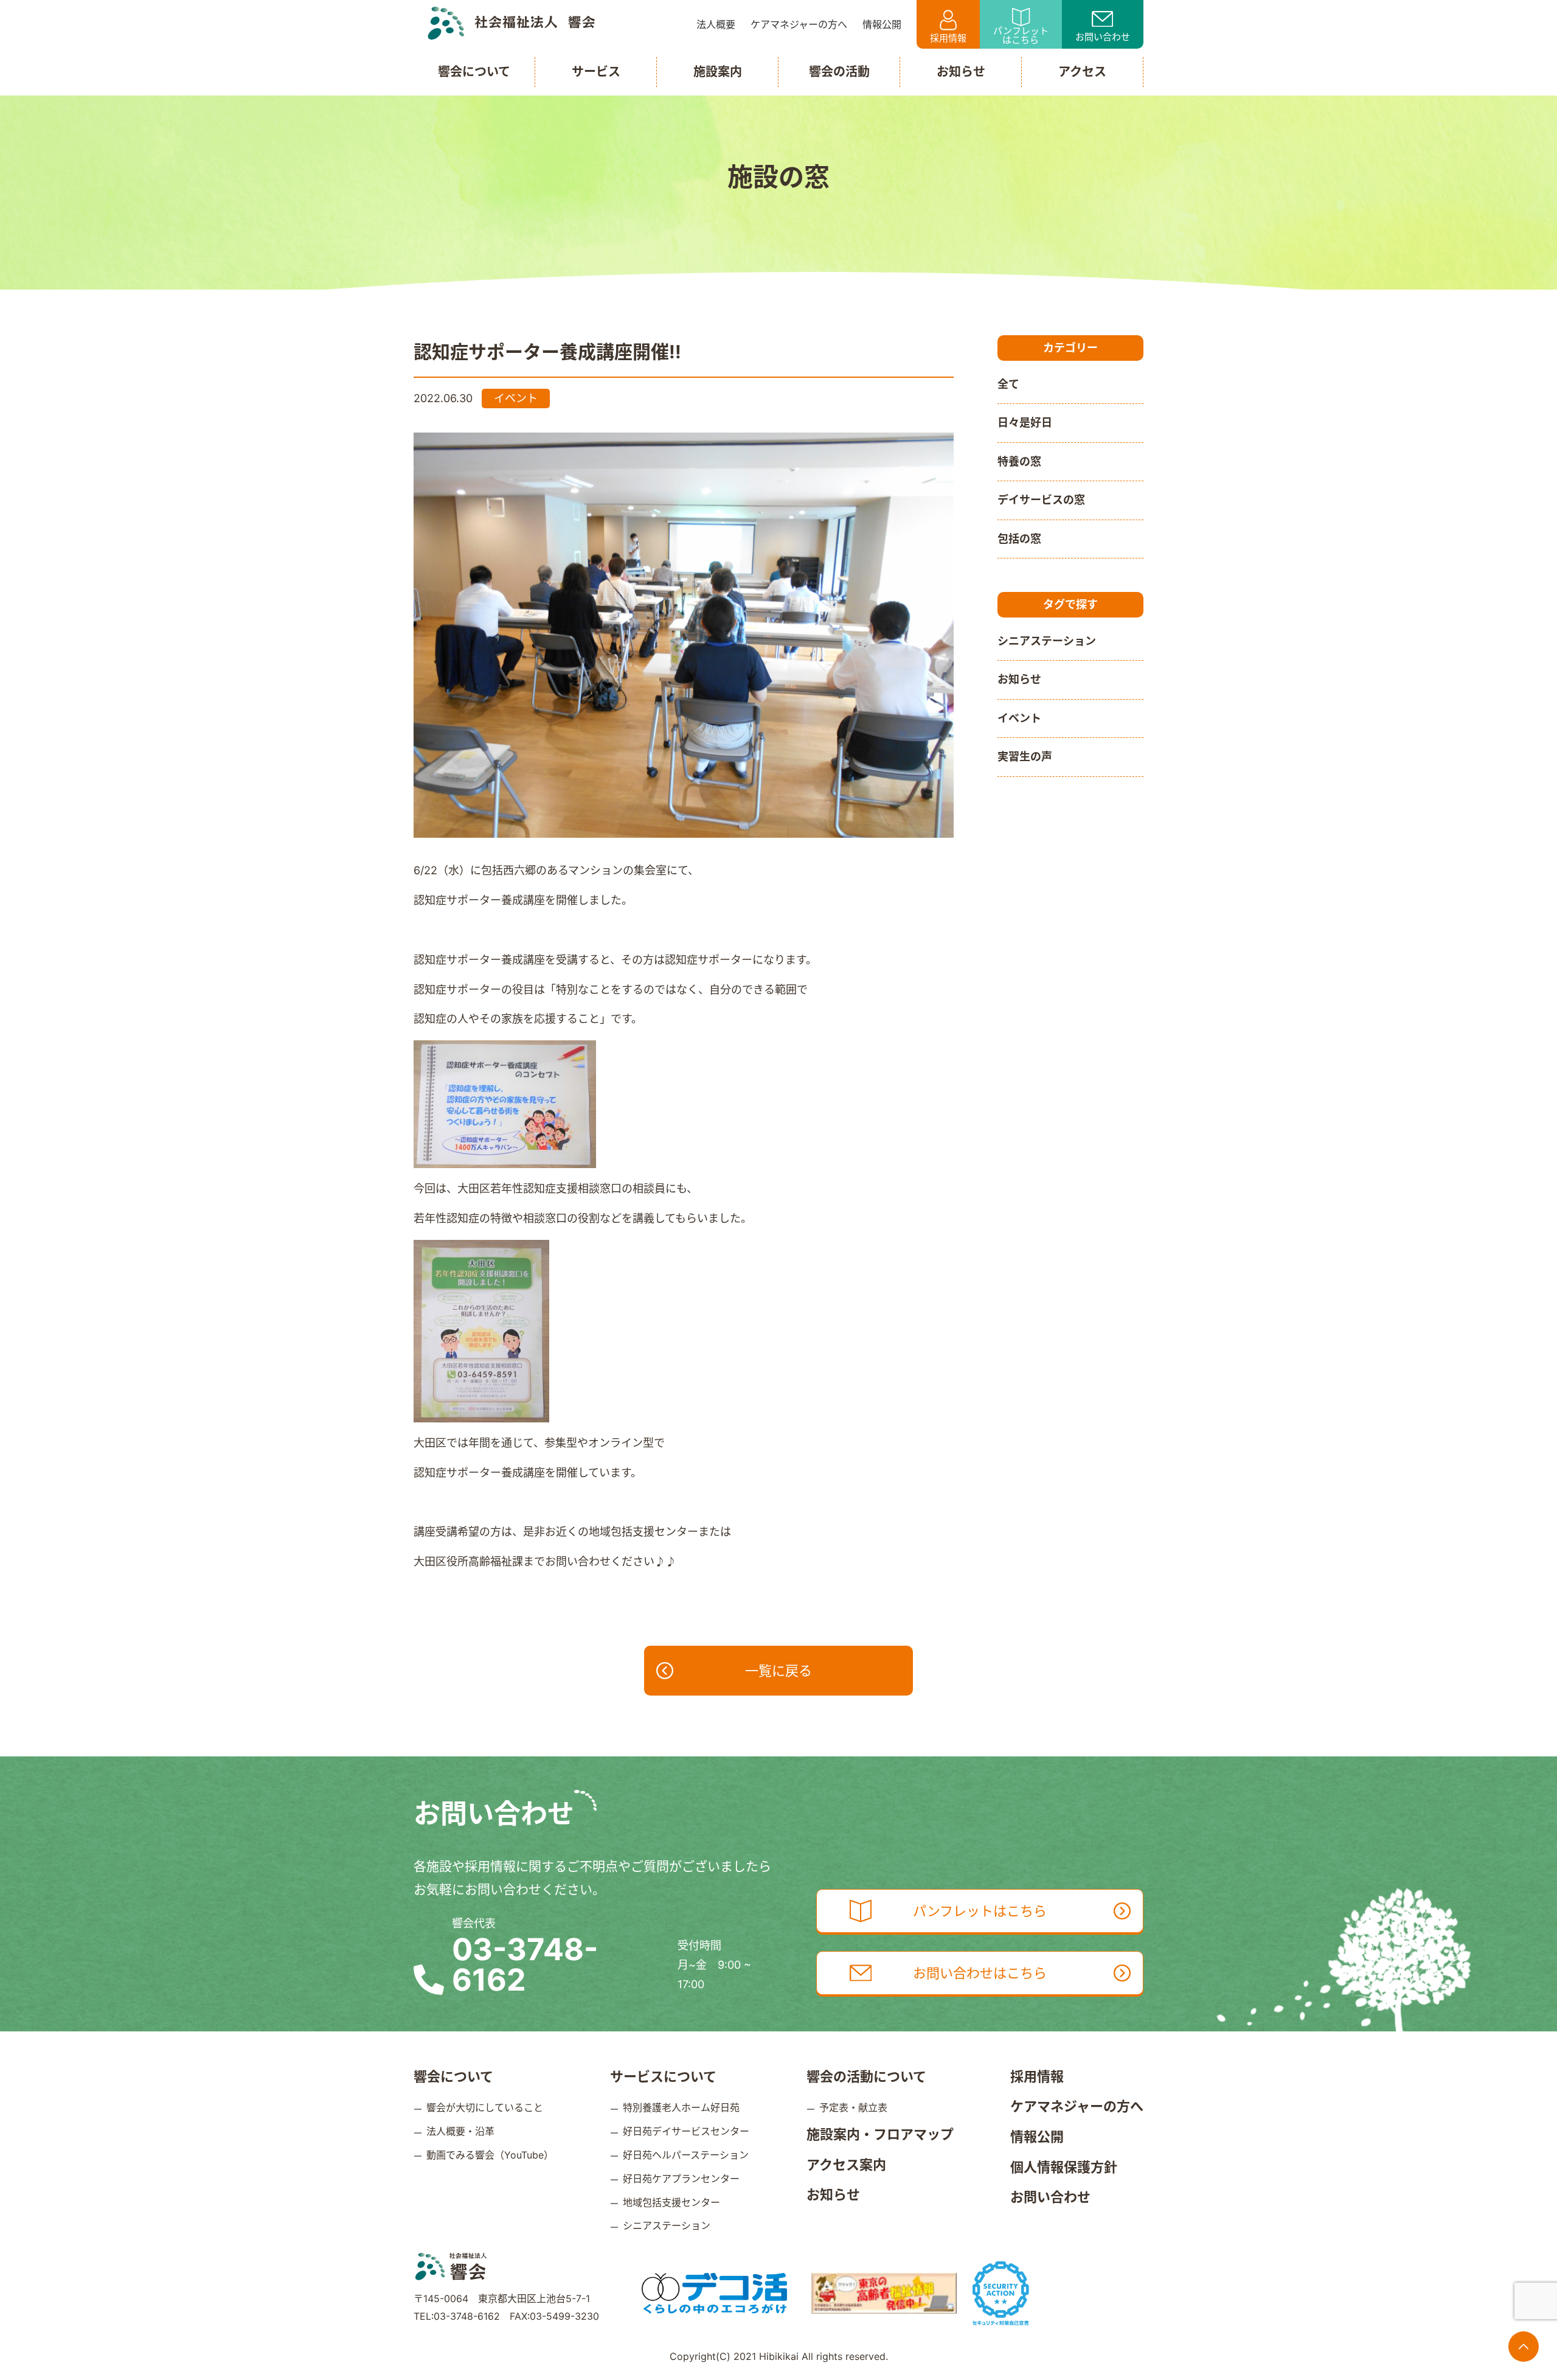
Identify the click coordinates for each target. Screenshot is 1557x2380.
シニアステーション (1047, 641)
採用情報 (948, 38)
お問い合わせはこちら (980, 1973)
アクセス (1082, 72)
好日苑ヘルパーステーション (686, 2155)
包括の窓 (1019, 539)
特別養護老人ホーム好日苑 (681, 2107)
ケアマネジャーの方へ (1077, 2106)
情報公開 (1037, 2137)
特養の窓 (1019, 461)
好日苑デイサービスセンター (686, 2131)
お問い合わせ (1103, 37)
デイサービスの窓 (1041, 500)
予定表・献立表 (853, 2107)
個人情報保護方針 (1064, 2167)
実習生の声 (1025, 757)
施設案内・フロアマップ (880, 2134)
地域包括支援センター (671, 2202)
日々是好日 (1025, 423)
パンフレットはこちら (1021, 35)
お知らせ (1019, 679)
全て (1008, 384)
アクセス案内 (846, 2165)
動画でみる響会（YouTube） (490, 2155)
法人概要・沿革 (460, 2131)
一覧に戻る (778, 1671)
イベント (1019, 718)
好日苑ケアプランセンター (681, 2179)
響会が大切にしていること (485, 2107)
